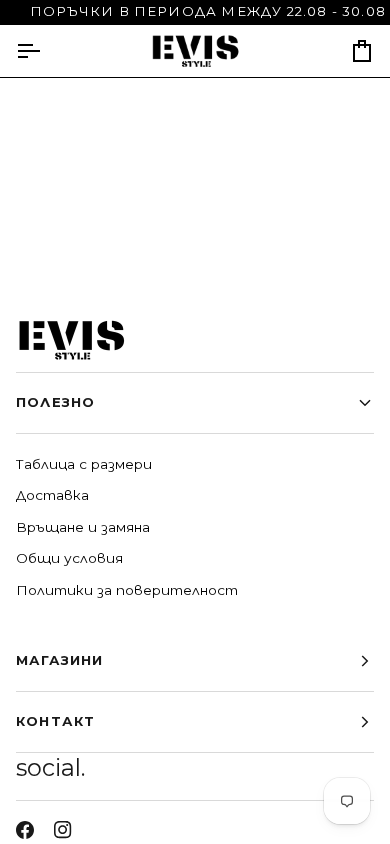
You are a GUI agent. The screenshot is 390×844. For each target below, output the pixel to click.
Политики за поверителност (127, 590)
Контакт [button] (55, 721)
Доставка (52, 495)
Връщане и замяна (83, 527)
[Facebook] (25, 830)
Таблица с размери (84, 464)
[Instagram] (63, 830)
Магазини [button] (60, 660)
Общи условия (69, 558)
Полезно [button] (55, 402)
